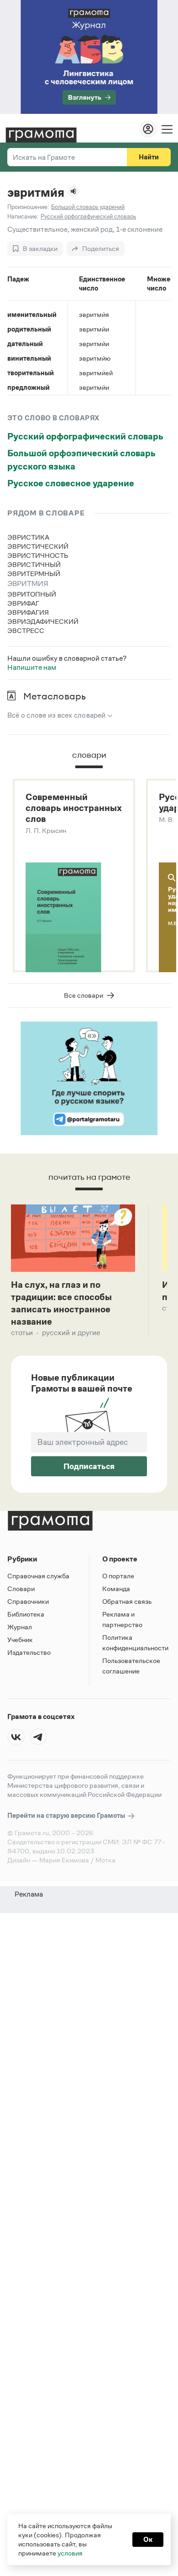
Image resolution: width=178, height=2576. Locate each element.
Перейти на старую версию (67, 1815)
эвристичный (34, 564)
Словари (21, 1589)
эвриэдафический (43, 621)
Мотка (105, 1860)
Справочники (28, 1601)
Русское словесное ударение (71, 483)
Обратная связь (127, 1601)
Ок (148, 2539)
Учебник (20, 1640)
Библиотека (26, 1614)
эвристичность (38, 555)
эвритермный (34, 574)
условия (70, 2553)
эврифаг (23, 603)
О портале (118, 1576)
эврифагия (28, 612)
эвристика (28, 537)
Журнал (20, 1627)
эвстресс (26, 630)
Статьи (22, 1333)
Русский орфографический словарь (85, 436)
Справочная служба (38, 1576)
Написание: (23, 217)
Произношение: (28, 207)
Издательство (29, 1652)
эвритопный (32, 594)
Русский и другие (71, 1333)
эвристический (38, 546)
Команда (116, 1589)
